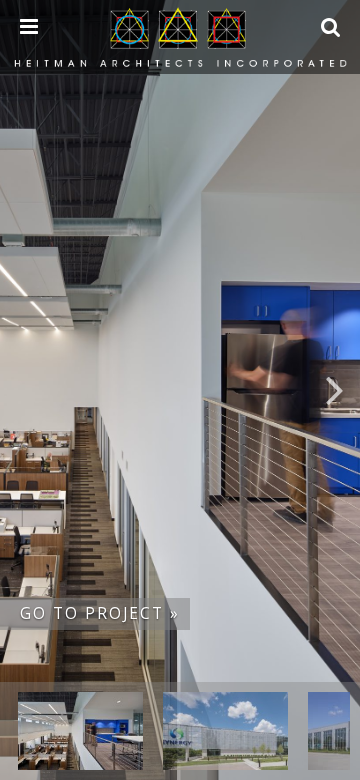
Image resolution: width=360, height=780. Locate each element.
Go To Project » (100, 613)
